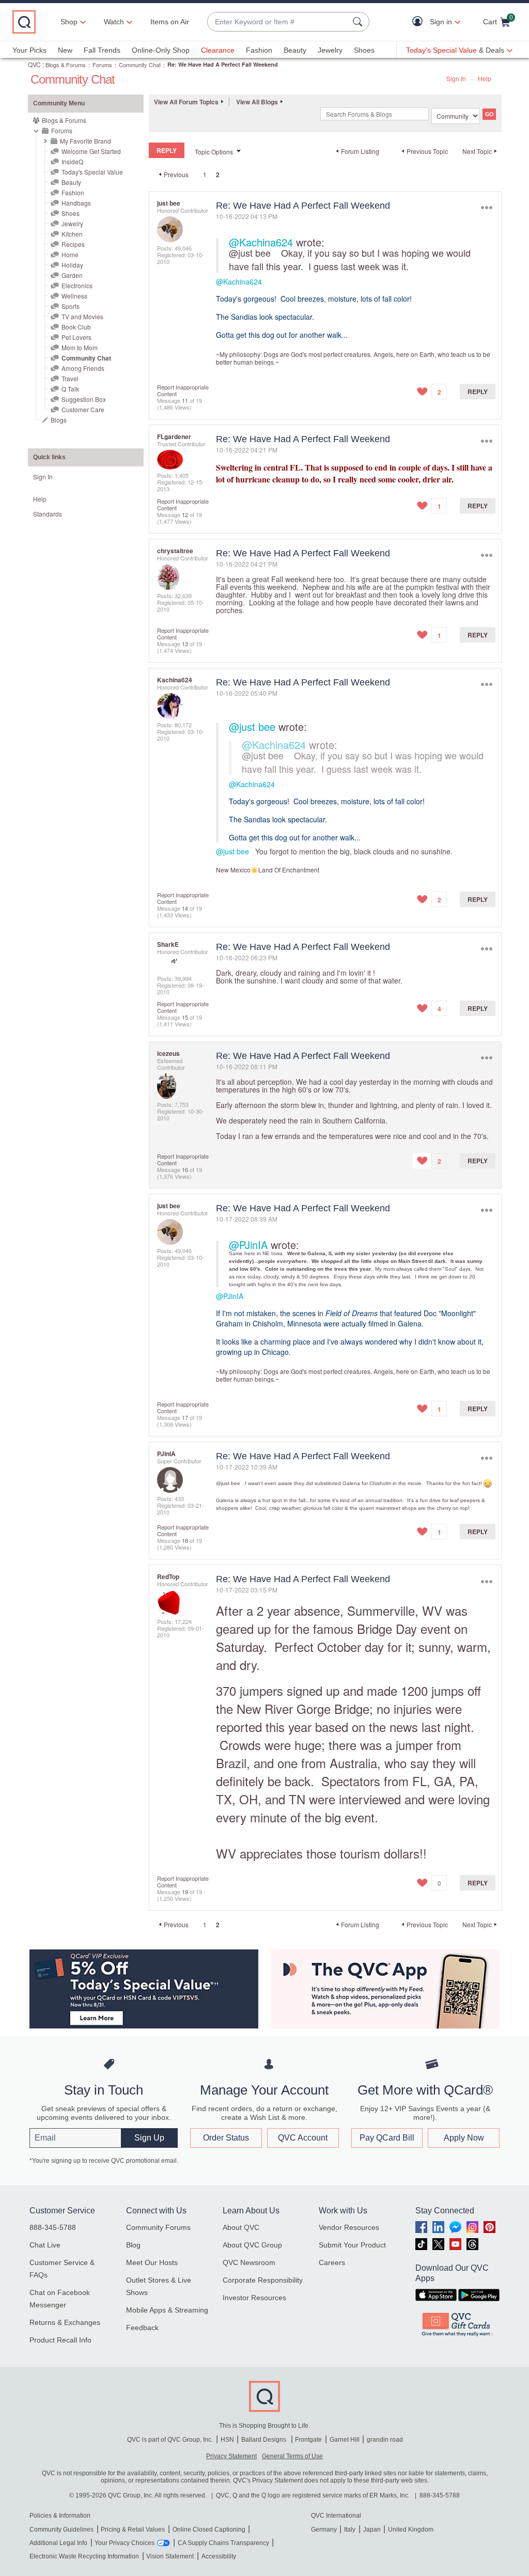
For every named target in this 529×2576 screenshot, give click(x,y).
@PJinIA (248, 1245)
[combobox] (278, 22)
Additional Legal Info (58, 2543)
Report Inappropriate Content (183, 390)
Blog (133, 2245)
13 (185, 644)
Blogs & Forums (66, 65)
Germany (324, 2530)
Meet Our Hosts (152, 2262)
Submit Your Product (352, 2245)
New (65, 50)
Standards (48, 514)
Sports (71, 306)
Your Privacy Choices (125, 2543)
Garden (72, 275)
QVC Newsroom (249, 2262)
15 (185, 1017)
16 (185, 1169)
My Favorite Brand (85, 141)
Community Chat (140, 65)
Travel (70, 378)
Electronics (77, 285)
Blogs (59, 420)
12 (185, 514)
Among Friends (83, 368)
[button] (420, 22)
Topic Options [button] (214, 152)
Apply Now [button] (464, 2138)
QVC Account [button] (303, 2138)
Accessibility (219, 2556)
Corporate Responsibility (263, 2280)
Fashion (259, 50)
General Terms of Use (292, 2456)
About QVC (241, 2227)
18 (185, 1540)
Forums (102, 65)
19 (185, 1892)
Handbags (76, 203)
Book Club (76, 327)
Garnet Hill (345, 2440)
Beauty (295, 50)
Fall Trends (102, 50)
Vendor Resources (349, 2227)
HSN (227, 2440)
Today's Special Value (92, 172)
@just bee (250, 253)
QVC (34, 64)
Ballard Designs (264, 2440)
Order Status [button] (226, 2138)
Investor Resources (254, 2298)
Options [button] (486, 208)
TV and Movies (82, 316)
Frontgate (308, 2440)
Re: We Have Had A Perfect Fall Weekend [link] (223, 64)
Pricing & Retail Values (133, 2530)
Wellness (74, 296)
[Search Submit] (359, 22)
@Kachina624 (261, 242)
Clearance (218, 50)
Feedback (142, 2328)
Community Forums (158, 2227)
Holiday (72, 265)
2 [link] (218, 175)
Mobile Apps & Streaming (167, 2310)
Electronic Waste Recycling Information (84, 2556)
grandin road (385, 2440)
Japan (372, 2530)
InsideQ (72, 161)
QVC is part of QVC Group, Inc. (170, 2440)
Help (485, 78)
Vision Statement (170, 2556)
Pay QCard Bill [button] (387, 2138)
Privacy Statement (231, 2456)
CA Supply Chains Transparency (223, 2543)
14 (185, 908)
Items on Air (170, 22)
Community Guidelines (61, 2530)
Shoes (364, 50)
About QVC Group (252, 2245)
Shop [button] (69, 22)
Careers (332, 2262)
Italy (350, 2530)
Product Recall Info (60, 2340)
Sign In (456, 78)
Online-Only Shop (161, 50)
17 (185, 1417)
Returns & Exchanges (65, 2322)
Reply (478, 392)
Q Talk (70, 389)
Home (70, 254)
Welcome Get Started (91, 151)
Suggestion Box (84, 399)
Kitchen (72, 234)
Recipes (73, 244)
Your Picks (29, 50)
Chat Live (45, 2245)
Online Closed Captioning (209, 2530)
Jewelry (330, 50)
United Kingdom (411, 2530)
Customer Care (83, 409)
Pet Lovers (76, 337)
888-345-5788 (53, 2227)
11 (185, 400)
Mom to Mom (80, 347)
